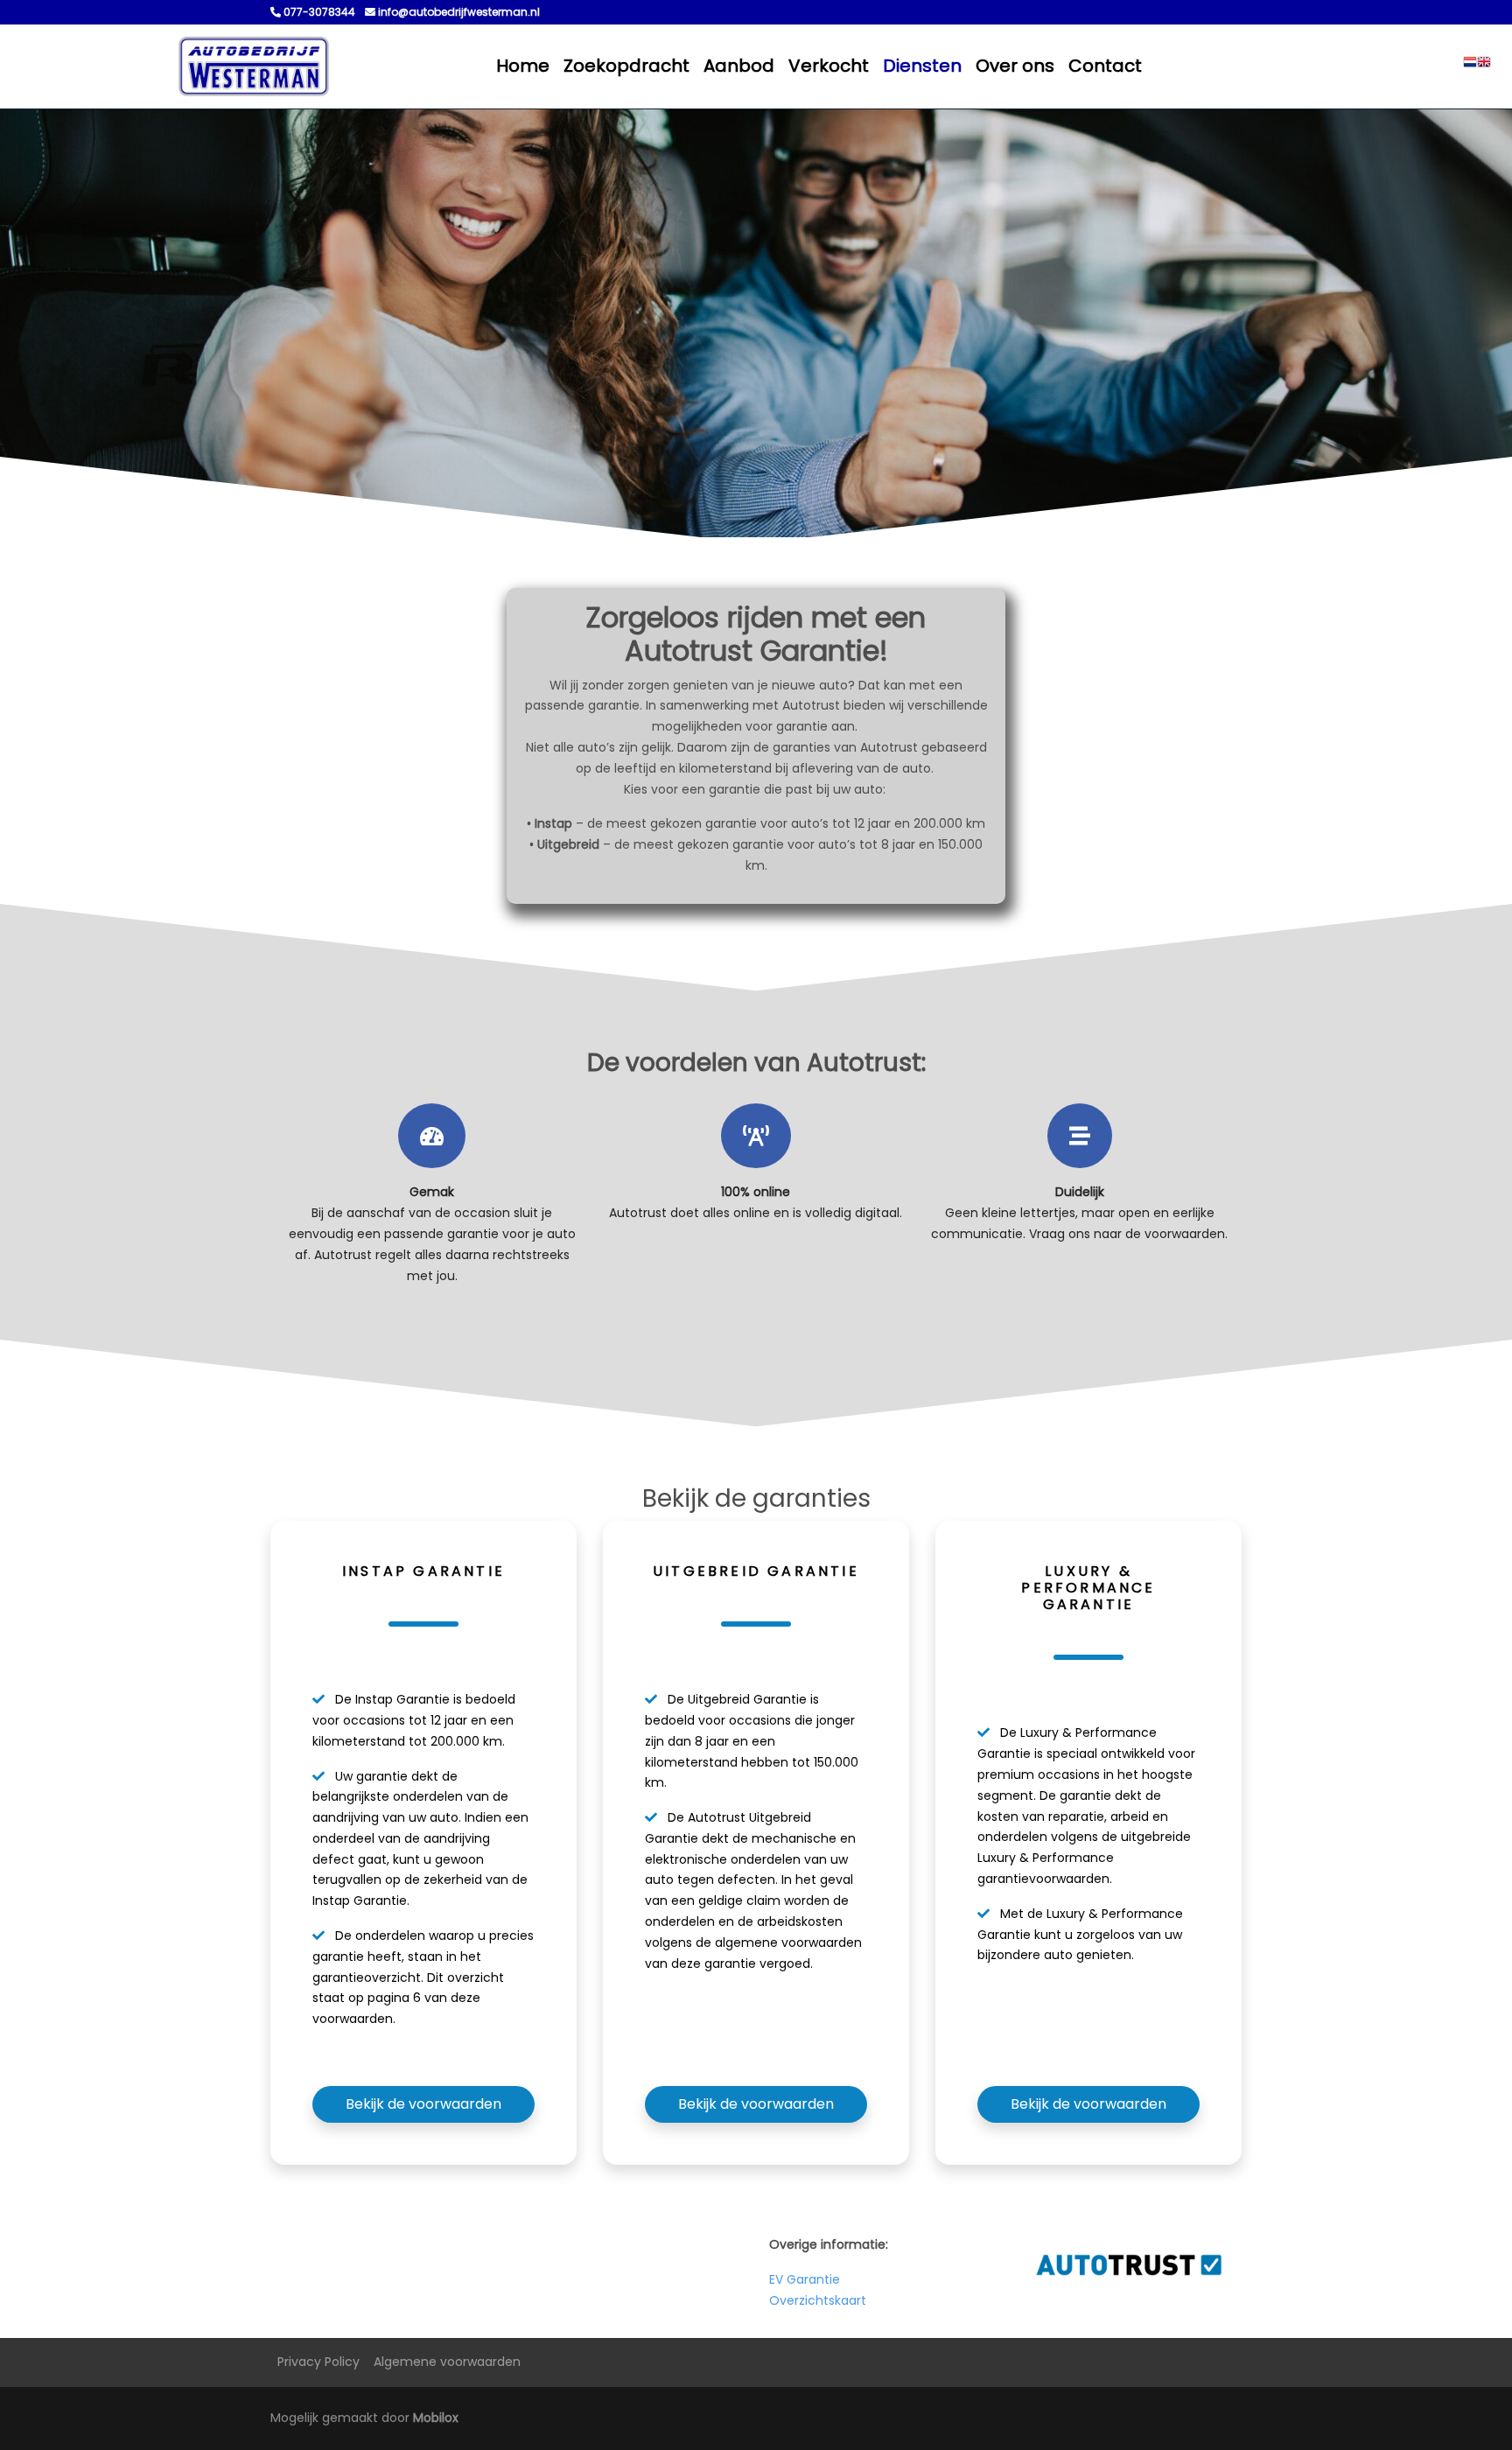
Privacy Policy (318, 2362)
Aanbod (739, 66)
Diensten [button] (922, 66)
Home (523, 66)
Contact (1105, 66)
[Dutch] (1470, 66)
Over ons (1015, 66)
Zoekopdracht (626, 66)
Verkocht (829, 66)
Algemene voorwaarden (447, 2362)
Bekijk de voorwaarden (423, 2104)
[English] (1484, 66)
